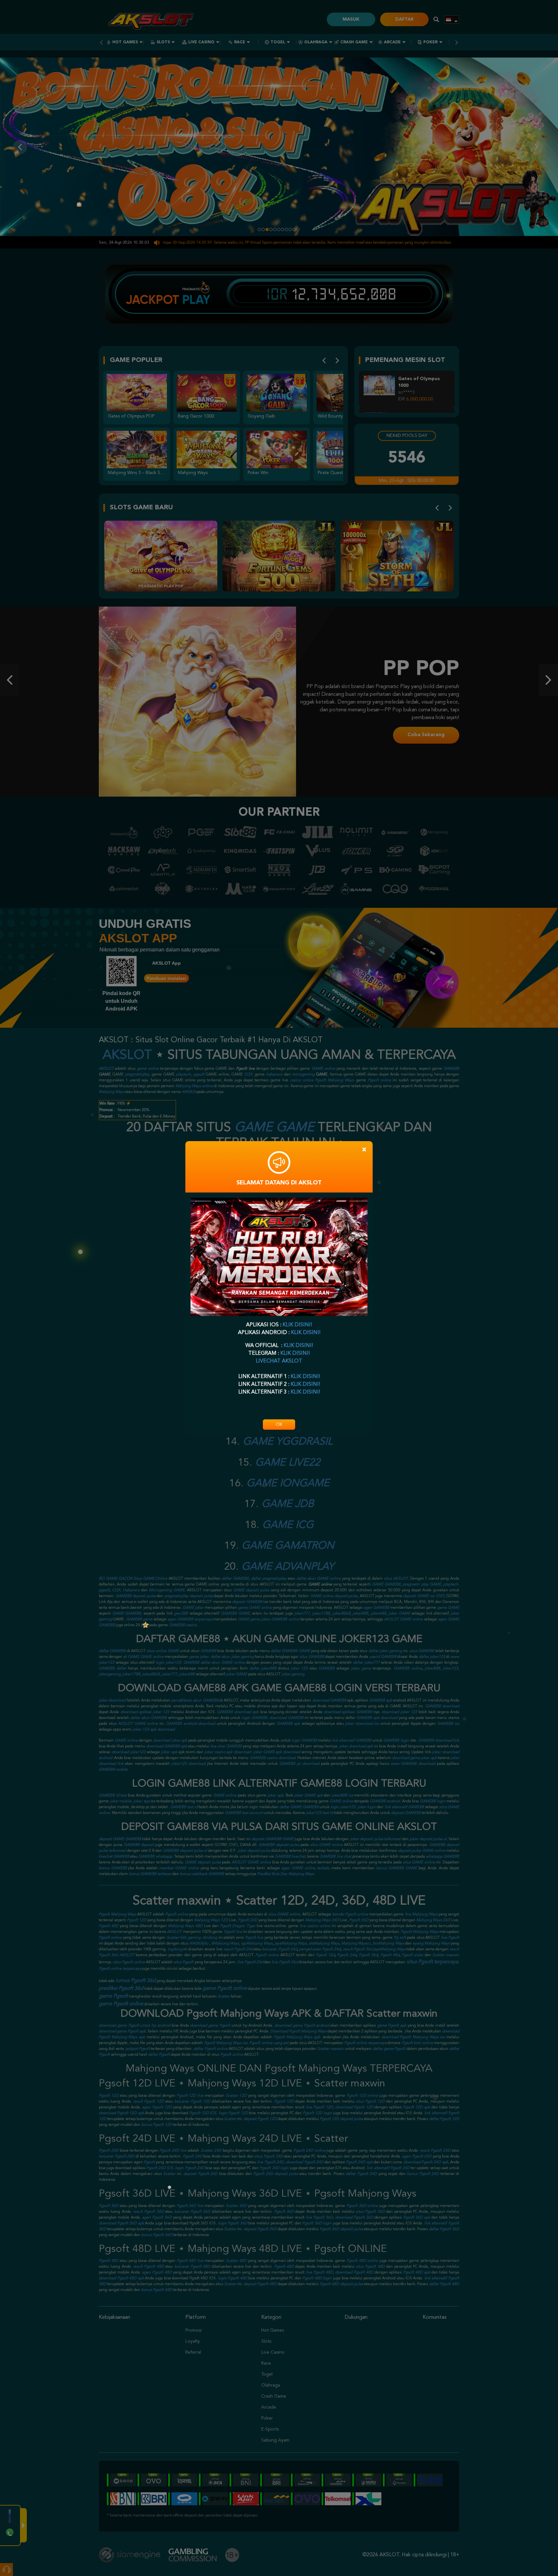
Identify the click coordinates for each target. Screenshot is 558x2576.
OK (279, 1425)
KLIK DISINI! (297, 1325)
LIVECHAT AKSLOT (279, 1361)
